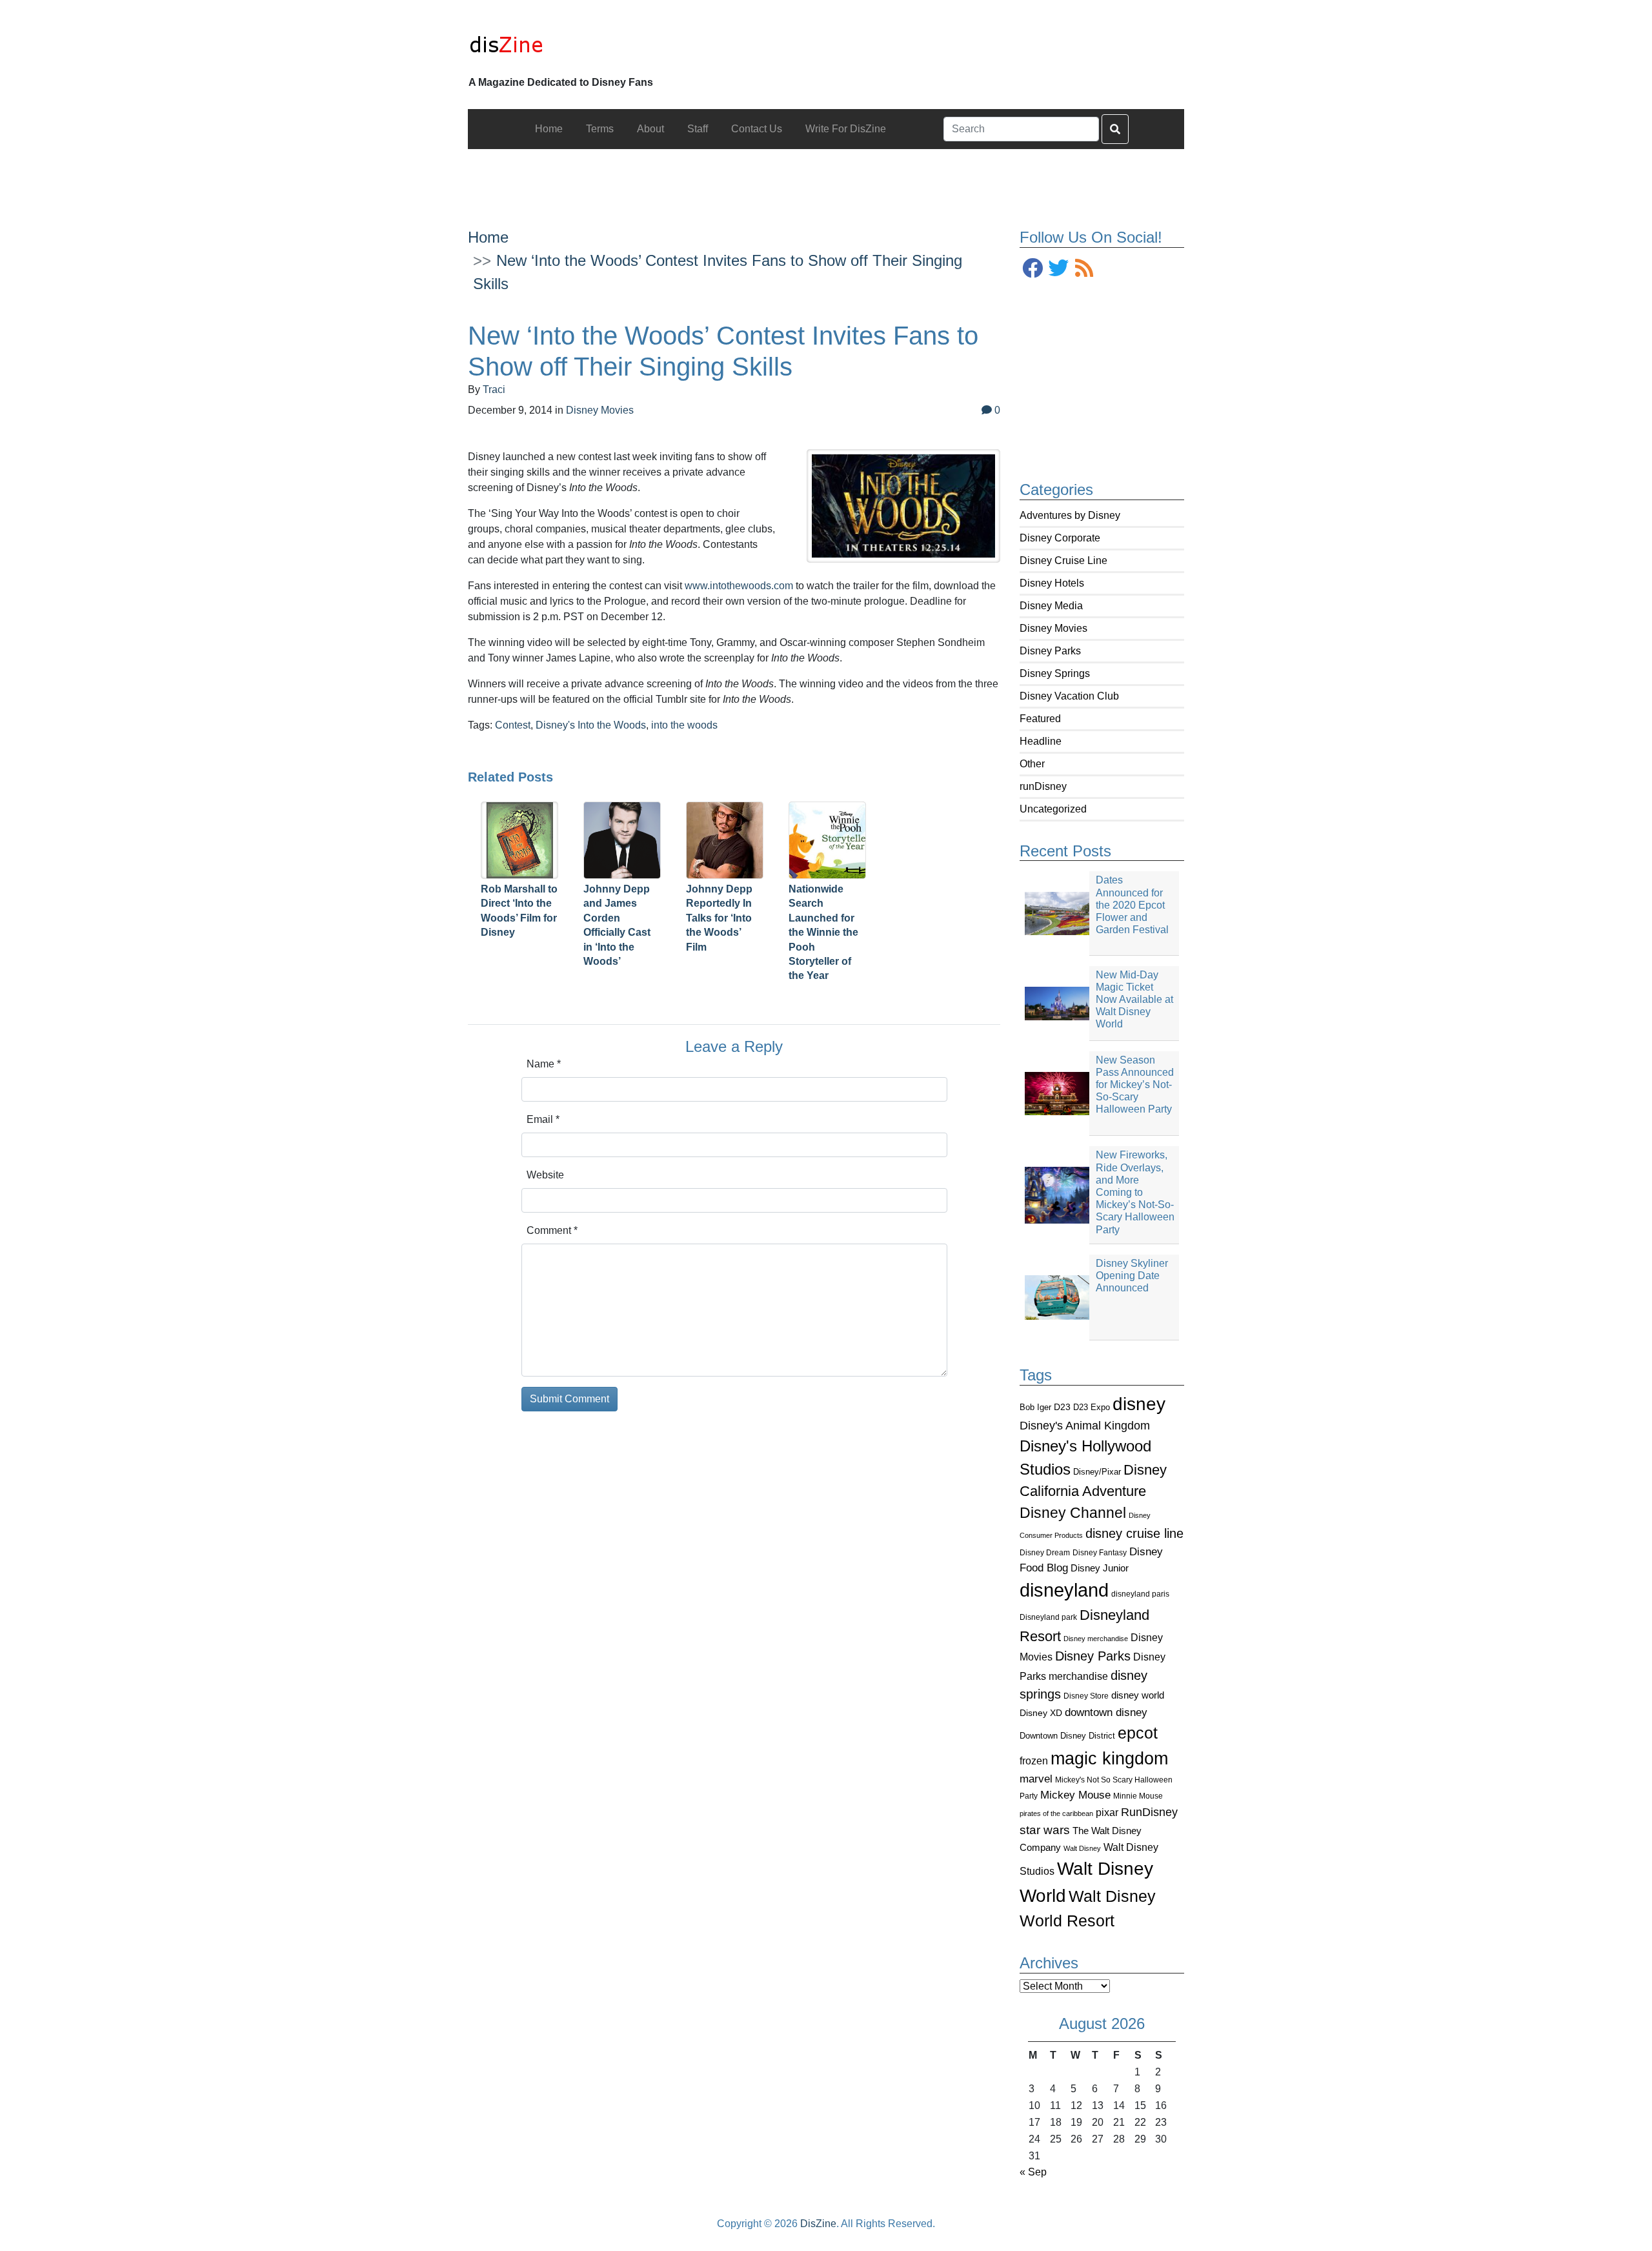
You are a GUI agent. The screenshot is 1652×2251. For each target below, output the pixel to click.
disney (1139, 1404)
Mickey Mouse (1075, 1795)
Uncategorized (1053, 809)
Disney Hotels (1052, 583)
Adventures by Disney (1070, 515)
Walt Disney (1082, 1848)
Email (543, 1119)
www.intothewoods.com (739, 586)
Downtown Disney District (1067, 1736)
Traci (494, 389)
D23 (1062, 1407)
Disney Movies (1053, 628)
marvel (1036, 1779)
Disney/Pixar (1097, 1472)
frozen (1034, 1761)
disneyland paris (1140, 1594)
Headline (1041, 741)
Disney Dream (1045, 1553)
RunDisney (1149, 1812)
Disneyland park (1048, 1617)
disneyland (1064, 1590)
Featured (1040, 719)
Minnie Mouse (1138, 1796)
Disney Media (1051, 606)
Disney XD (1041, 1713)
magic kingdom (1109, 1759)
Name (544, 1064)
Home (488, 237)
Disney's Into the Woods (591, 725)
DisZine (818, 2224)
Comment (552, 1230)
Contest (513, 725)
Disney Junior (1100, 1568)
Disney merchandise (1096, 1639)
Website (545, 1175)
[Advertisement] (826, 178)
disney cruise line (1134, 1533)
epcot (1138, 1733)
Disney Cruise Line (1063, 560)
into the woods (684, 725)
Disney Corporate (1060, 538)
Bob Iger (1035, 1408)
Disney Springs (1055, 673)
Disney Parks (1050, 651)
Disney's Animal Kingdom (1085, 1426)
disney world (1138, 1695)
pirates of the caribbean (1056, 1813)
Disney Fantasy (1100, 1553)
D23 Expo (1092, 1407)
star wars (1045, 1830)
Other (1032, 764)
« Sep (1033, 2172)
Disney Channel (1073, 1513)
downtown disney (1106, 1712)
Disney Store (1086, 1696)
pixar (1107, 1812)
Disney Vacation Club (1069, 696)
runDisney (1043, 786)
